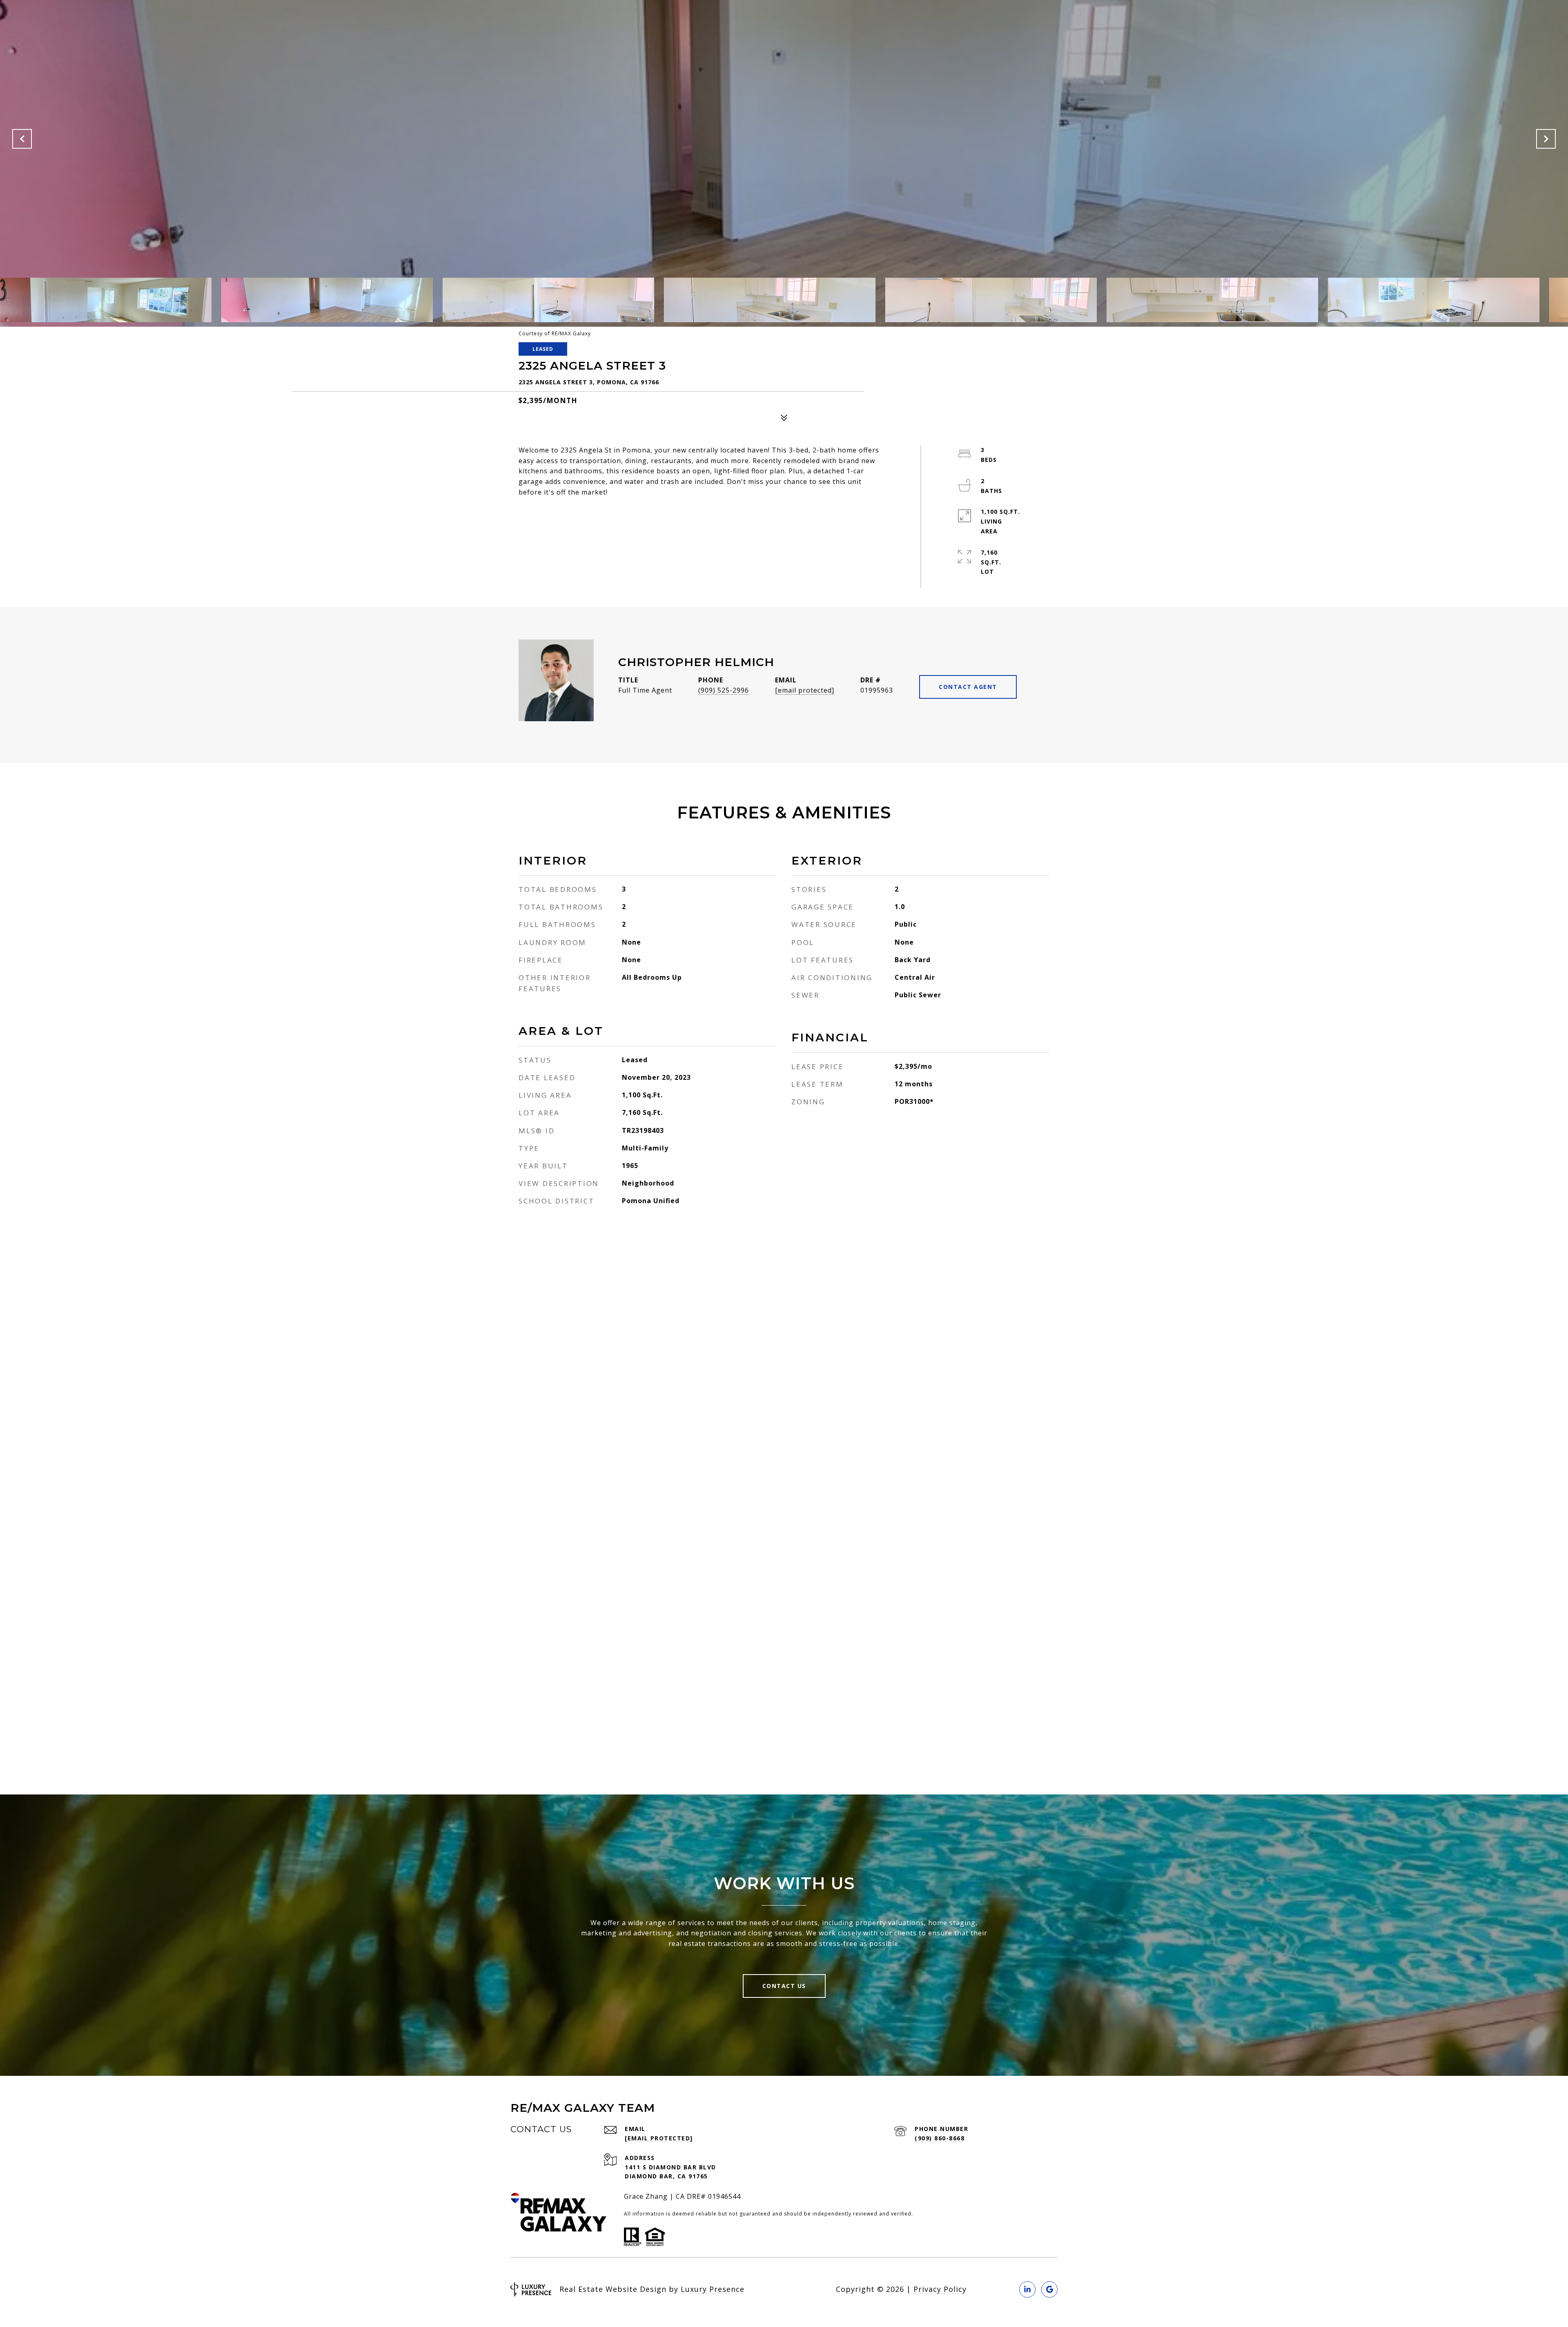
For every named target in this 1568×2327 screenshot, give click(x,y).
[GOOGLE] (1049, 2289)
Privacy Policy (940, 2289)
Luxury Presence (713, 2289)
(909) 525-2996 (724, 690)
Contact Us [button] (784, 1986)
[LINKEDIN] (1027, 2289)
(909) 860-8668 (940, 2138)
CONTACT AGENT (968, 687)
